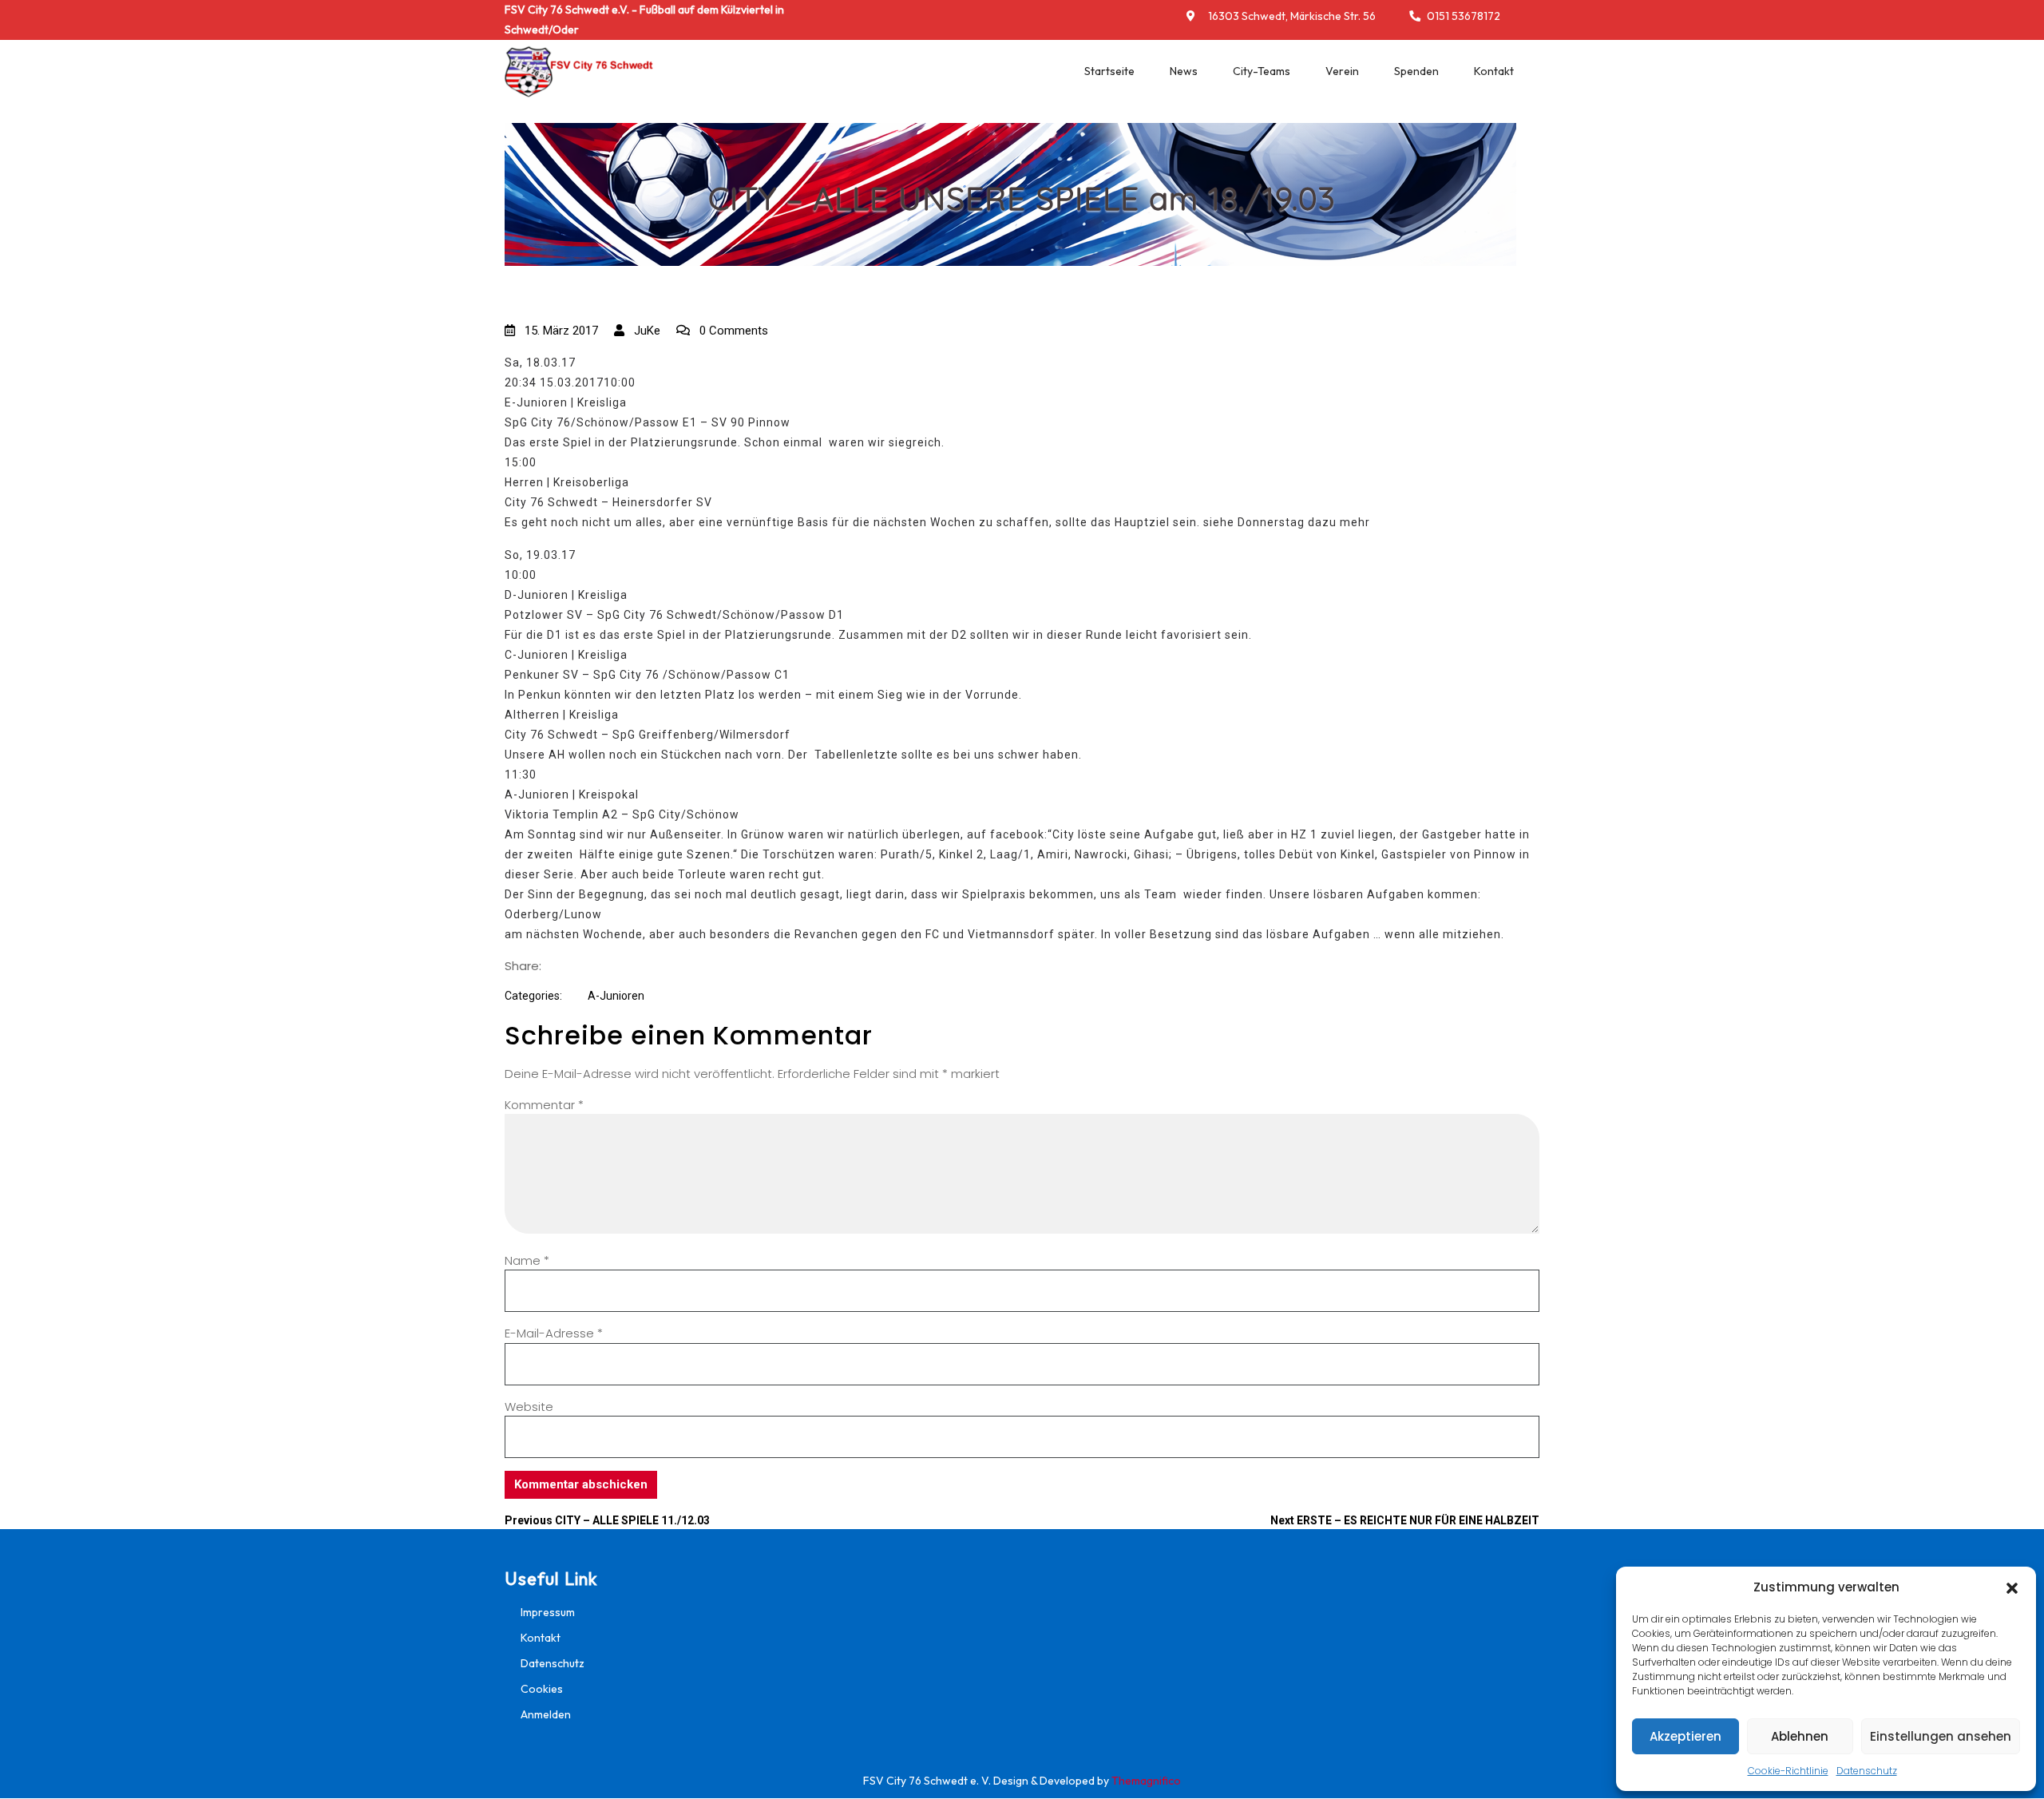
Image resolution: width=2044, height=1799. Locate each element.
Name (527, 1260)
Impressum (548, 1612)
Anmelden (546, 1714)
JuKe (646, 331)
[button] (2012, 1587)
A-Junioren (616, 996)
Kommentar (544, 1105)
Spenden (1416, 71)
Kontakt (1494, 71)
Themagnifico (1145, 1781)
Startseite (1109, 71)
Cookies (542, 1689)
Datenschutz (1867, 1771)
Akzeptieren (1686, 1736)
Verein (1342, 71)
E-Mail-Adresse (554, 1333)
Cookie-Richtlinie (1788, 1771)
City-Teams (1262, 71)
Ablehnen (1800, 1736)
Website (529, 1407)
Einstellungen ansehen (1941, 1736)
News (1184, 71)
